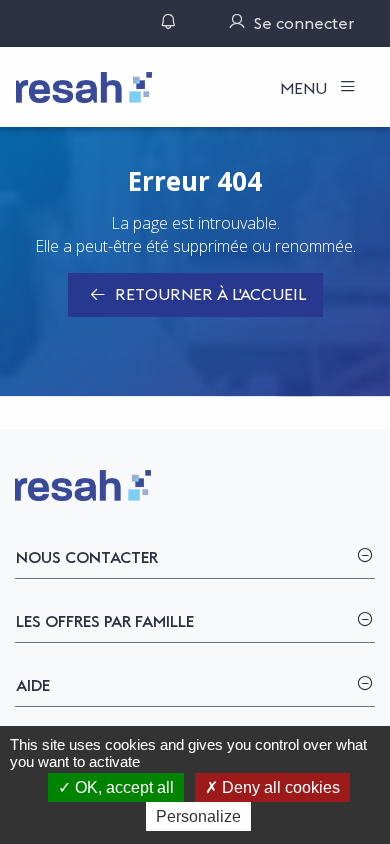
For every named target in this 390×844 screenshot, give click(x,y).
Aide (33, 685)
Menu (305, 88)
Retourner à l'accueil (208, 294)
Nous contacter (87, 557)
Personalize (198, 816)
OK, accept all (122, 787)
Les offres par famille (105, 621)
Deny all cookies (279, 787)
